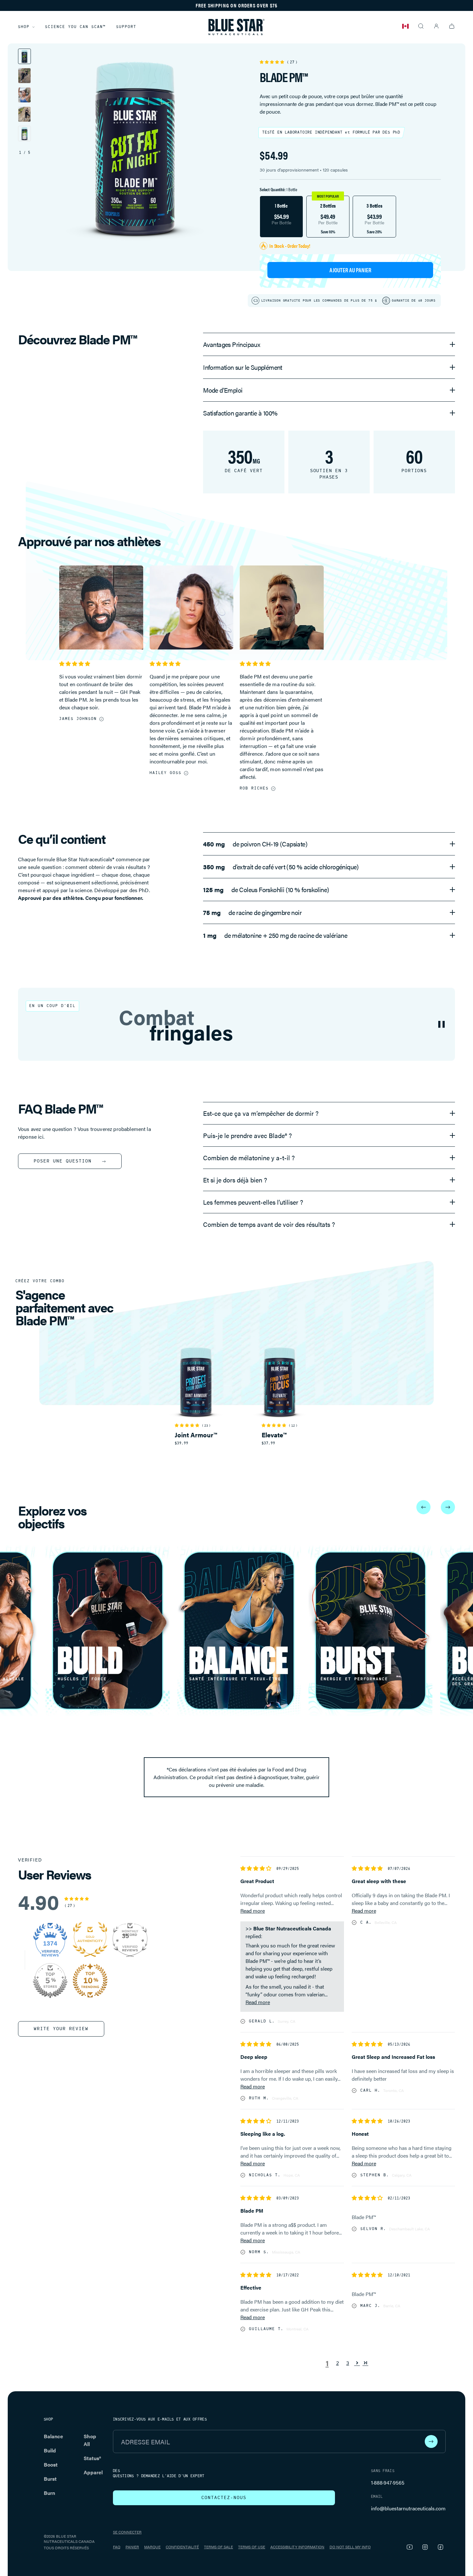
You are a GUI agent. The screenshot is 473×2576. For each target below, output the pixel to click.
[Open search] (421, 26)
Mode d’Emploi (223, 390)
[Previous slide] (423, 1507)
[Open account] (436, 26)
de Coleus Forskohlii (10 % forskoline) (266, 890)
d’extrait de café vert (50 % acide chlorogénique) (281, 867)
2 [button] (338, 2363)
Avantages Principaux (232, 344)
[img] (256, 1868)
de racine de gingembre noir (252, 912)
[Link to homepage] (236, 27)
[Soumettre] (431, 2441)
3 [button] (348, 2363)
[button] (273, 61)
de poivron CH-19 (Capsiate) (255, 844)
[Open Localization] (405, 26)
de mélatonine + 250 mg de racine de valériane (275, 935)
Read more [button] (253, 1911)
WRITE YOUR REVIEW (61, 2029)
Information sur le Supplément (243, 367)
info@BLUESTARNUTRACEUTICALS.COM (408, 2508)
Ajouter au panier (350, 270)
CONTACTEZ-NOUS (224, 2498)
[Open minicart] (452, 26)
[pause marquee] (441, 1024)
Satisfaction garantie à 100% (240, 413)
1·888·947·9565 (388, 2483)
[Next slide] (448, 1507)
